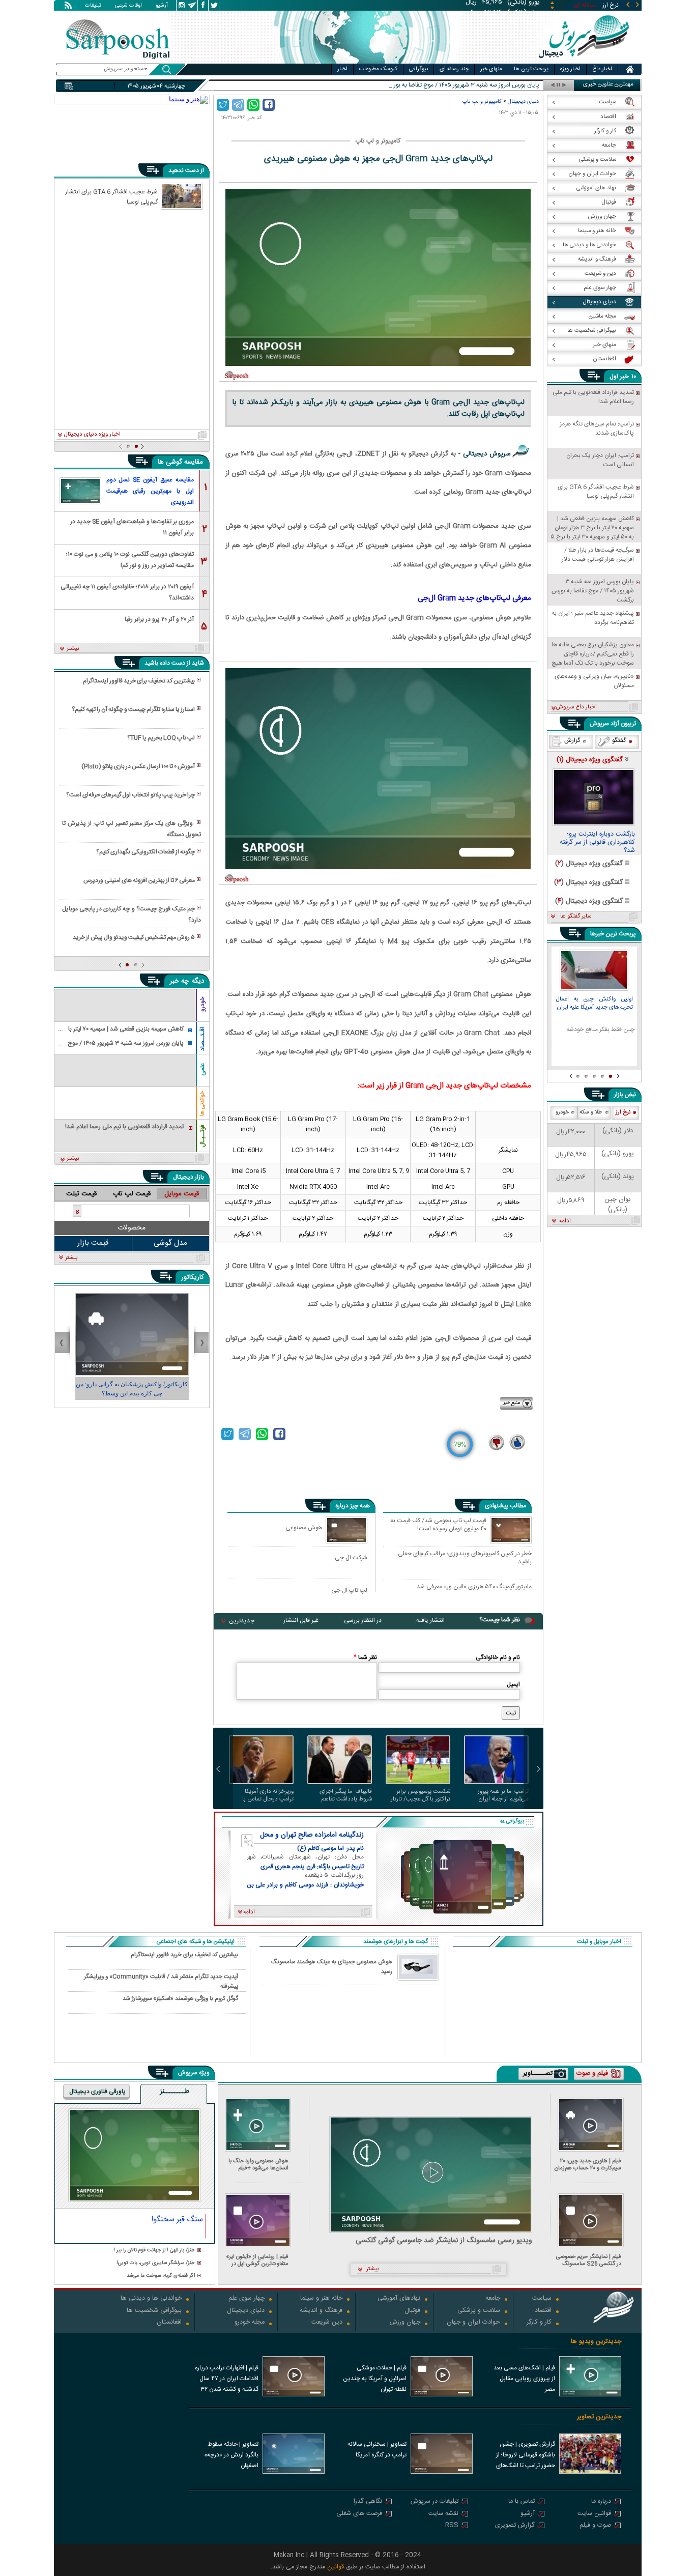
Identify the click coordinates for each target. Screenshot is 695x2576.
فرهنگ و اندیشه (321, 2311)
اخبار (342, 69)
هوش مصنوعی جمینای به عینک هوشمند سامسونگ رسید (332, 1967)
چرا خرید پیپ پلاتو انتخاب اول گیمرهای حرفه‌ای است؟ (131, 795)
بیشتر (73, 649)
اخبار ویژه (570, 69)
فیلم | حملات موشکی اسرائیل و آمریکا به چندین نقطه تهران (375, 2379)
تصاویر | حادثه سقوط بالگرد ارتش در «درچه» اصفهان (231, 2455)
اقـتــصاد (202, 1039)
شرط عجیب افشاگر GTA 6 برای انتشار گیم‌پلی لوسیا (111, 196)
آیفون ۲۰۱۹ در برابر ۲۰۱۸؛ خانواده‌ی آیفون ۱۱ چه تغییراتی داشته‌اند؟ (127, 592)
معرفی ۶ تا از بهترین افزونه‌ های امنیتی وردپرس (139, 880)
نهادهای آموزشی (399, 2299)
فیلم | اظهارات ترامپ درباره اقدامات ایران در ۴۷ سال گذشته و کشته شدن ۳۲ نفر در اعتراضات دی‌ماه (227, 2380)
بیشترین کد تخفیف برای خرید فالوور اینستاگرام (139, 681)
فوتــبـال (202, 1136)
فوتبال (412, 2311)
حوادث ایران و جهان (473, 2323)
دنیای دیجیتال (523, 102)
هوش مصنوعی (304, 1527)
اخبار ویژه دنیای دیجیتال (92, 435)
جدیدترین (242, 1621)
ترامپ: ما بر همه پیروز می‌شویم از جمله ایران (503, 1795)
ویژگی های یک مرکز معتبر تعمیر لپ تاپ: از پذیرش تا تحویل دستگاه (131, 829)
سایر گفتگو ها (576, 917)
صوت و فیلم (595, 2526)
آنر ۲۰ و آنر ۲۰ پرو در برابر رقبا (159, 619)
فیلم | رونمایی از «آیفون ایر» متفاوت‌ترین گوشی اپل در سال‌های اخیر (257, 2260)
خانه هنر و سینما (321, 2299)
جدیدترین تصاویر (599, 2417)
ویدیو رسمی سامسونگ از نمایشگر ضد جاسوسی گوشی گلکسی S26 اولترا (444, 2241)
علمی (202, 1069)
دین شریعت (327, 2323)
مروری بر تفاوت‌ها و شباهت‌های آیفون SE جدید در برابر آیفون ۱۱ (132, 526)
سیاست (542, 2299)
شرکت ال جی (351, 1557)
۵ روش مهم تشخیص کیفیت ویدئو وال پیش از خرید (134, 937)
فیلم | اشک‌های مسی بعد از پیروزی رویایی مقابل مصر (524, 2379)
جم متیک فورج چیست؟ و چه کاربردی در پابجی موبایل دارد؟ (131, 914)
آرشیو (162, 6)
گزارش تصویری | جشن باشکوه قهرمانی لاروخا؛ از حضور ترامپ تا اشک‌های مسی (526, 2456)
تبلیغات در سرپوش (435, 2502)
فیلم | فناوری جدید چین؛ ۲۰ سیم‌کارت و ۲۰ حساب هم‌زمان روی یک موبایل (588, 2165)
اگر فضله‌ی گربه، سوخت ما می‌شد (161, 2276)
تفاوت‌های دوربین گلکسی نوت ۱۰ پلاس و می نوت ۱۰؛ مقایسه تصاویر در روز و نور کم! (130, 559)
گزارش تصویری (515, 2526)
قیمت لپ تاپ (132, 1194)
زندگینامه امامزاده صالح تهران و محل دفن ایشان (312, 1835)
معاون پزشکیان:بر (518, 85)
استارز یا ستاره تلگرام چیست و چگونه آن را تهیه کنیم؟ (133, 709)
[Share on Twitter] (223, 105)
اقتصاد (543, 2311)
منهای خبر (491, 69)
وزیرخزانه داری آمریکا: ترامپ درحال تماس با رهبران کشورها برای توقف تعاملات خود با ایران (263, 1795)
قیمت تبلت (81, 1194)
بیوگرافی (418, 69)
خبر (624, 377)
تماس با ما (522, 2502)
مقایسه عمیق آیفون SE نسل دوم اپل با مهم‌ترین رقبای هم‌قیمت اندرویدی (150, 491)
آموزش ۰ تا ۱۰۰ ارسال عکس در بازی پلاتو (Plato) (138, 766)
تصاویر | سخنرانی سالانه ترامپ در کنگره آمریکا (377, 2450)
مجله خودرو (250, 2323)
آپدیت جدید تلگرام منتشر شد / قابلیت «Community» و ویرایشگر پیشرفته (161, 1981)
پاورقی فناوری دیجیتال (97, 2092)
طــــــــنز (175, 2092)
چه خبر (179, 981)
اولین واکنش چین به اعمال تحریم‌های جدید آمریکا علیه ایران (594, 1004)
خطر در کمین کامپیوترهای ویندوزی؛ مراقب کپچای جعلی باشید (465, 1557)
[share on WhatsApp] (253, 105)
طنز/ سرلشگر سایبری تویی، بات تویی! (156, 2263)
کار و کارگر (539, 2323)
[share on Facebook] (269, 105)
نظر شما (365, 1657)
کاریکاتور (193, 1277)
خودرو (202, 1004)
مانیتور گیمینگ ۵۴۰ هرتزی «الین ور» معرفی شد (474, 1587)
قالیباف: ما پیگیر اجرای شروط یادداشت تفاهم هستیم (346, 1795)
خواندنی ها (202, 1104)
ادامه (565, 1221)
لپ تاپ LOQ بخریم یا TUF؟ (161, 738)
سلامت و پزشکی (479, 2311)
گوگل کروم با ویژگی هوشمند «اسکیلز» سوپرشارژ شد (180, 1999)
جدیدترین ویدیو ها (596, 2342)
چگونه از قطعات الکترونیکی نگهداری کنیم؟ (146, 852)
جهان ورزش (405, 2323)
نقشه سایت (443, 2514)
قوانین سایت (594, 2514)
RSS (452, 2526)
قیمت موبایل (182, 1194)
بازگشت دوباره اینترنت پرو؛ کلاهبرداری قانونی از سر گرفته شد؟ (597, 843)
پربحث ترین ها (531, 69)
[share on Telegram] (238, 105)
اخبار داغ (602, 69)
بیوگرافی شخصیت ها (154, 2311)
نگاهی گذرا (368, 2502)
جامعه (493, 2299)
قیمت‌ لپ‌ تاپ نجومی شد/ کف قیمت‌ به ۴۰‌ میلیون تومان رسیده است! (438, 1525)
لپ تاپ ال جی (349, 1590)
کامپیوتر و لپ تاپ (482, 102)
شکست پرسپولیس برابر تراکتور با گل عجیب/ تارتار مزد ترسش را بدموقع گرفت (419, 1795)
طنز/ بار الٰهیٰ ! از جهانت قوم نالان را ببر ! (154, 2251)
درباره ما (601, 2502)
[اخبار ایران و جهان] (584, 61)
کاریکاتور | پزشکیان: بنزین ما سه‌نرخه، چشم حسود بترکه (132, 1389)
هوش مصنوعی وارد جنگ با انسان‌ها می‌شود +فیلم (258, 2165)
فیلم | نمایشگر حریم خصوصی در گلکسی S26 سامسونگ (589, 2260)
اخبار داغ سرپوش (576, 707)
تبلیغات (93, 6)
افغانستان (169, 2323)
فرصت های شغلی (359, 2514)
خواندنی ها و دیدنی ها (151, 2299)
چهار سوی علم (247, 2299)
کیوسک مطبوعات (378, 69)
